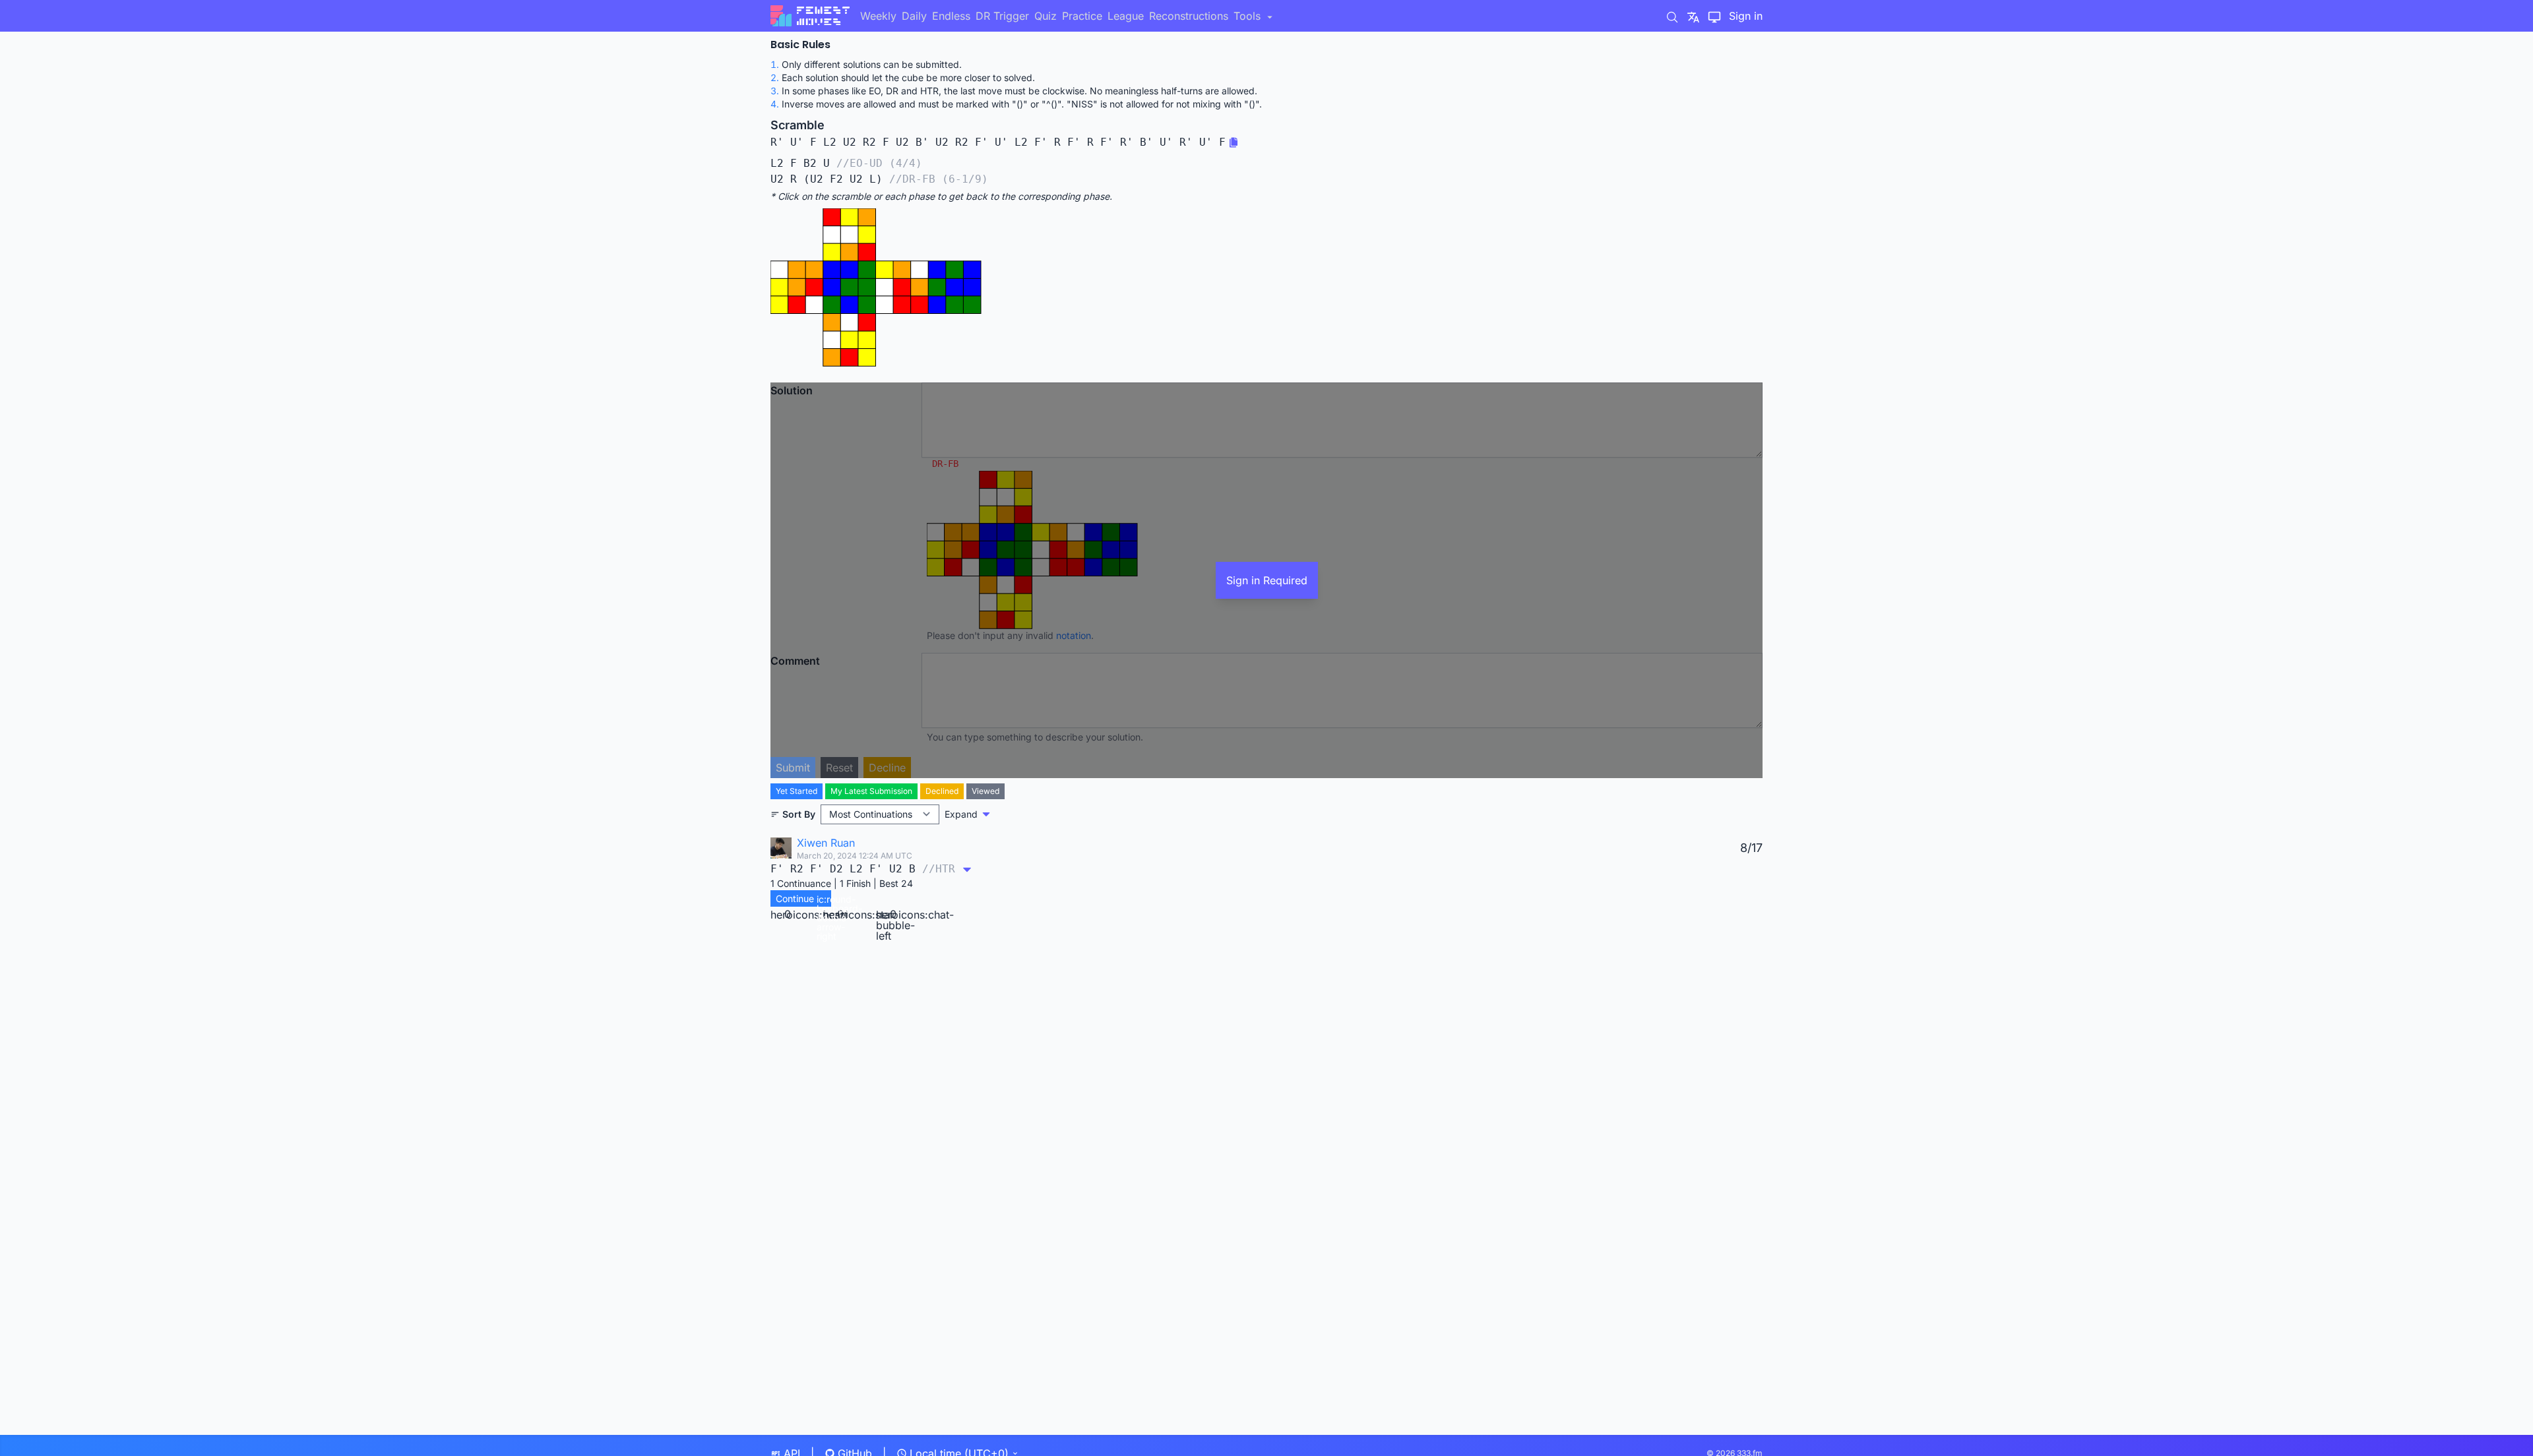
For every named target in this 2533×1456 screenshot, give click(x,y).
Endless (951, 16)
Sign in (1746, 16)
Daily (914, 16)
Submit (793, 768)
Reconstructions (1189, 16)
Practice (1082, 16)
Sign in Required (1267, 580)
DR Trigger (1002, 16)
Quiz (1046, 16)
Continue (803, 900)
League (1126, 16)
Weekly (878, 16)
